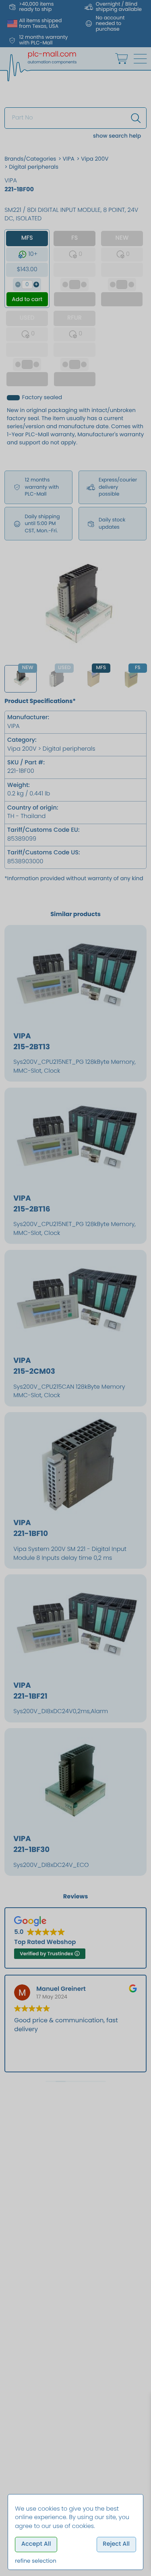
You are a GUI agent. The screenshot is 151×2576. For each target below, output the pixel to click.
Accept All (36, 2544)
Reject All (116, 2544)
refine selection (36, 2561)
